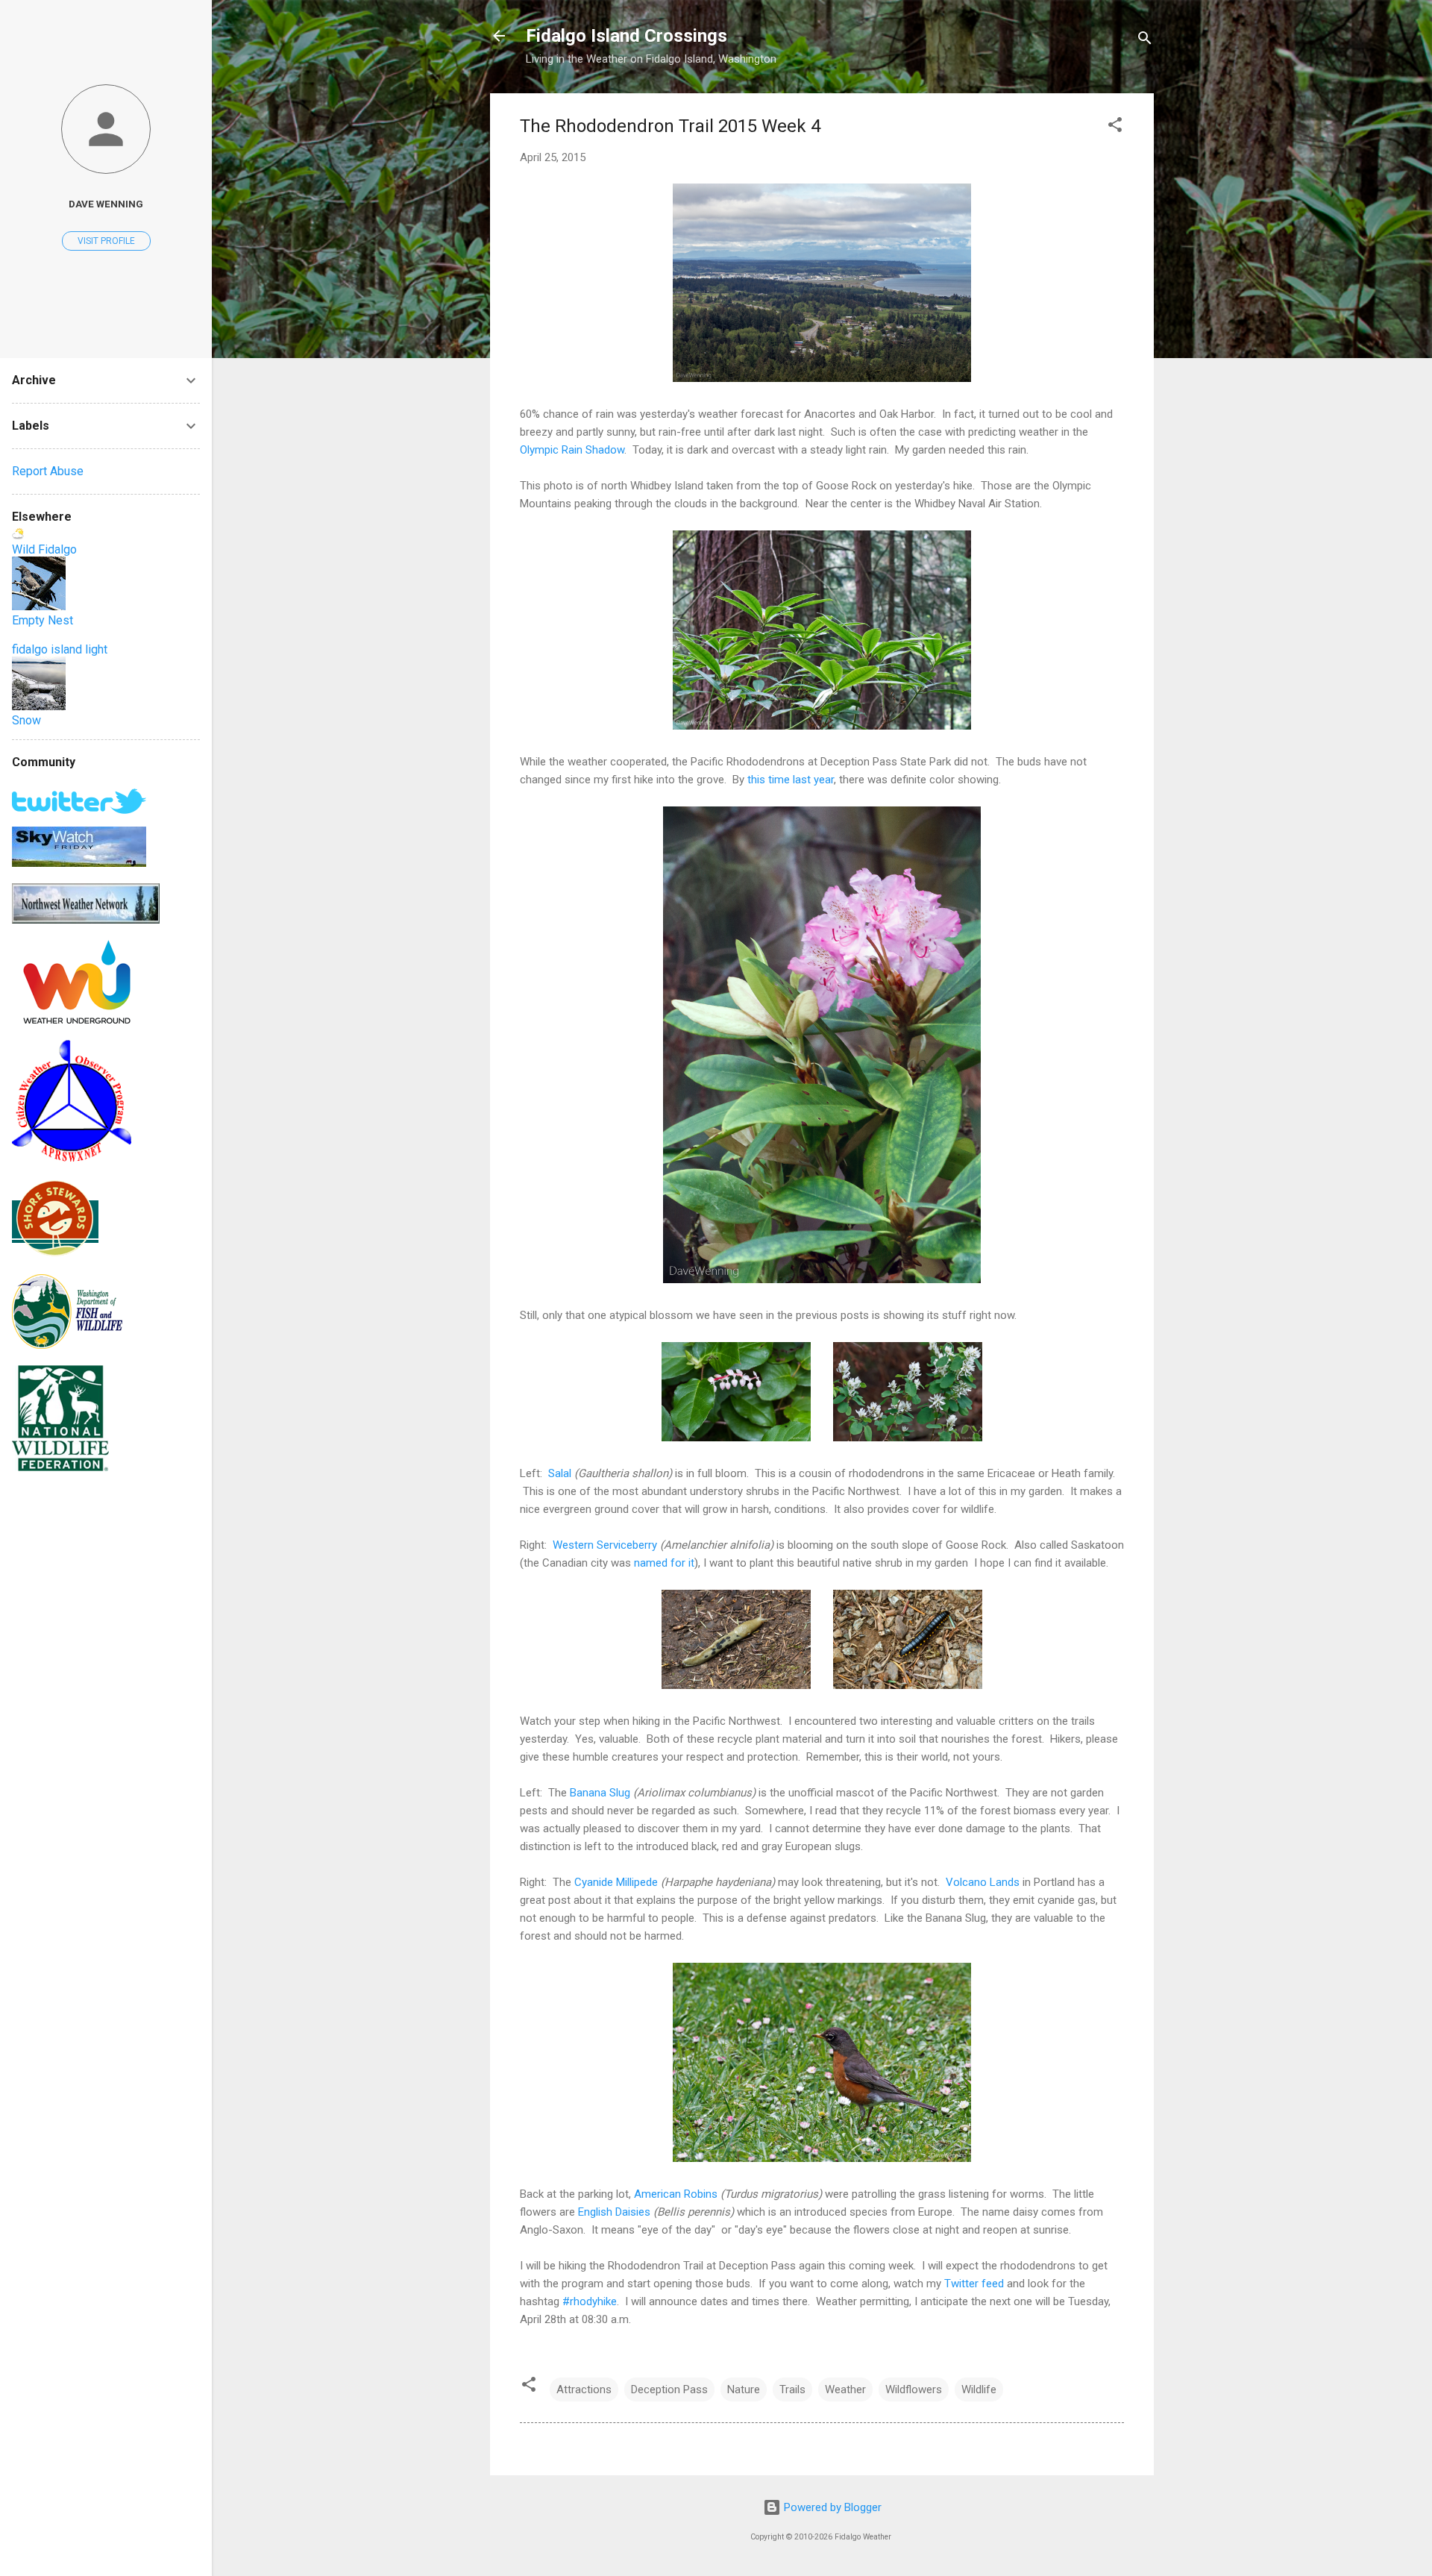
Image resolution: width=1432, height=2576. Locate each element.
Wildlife (979, 2389)
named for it (664, 1563)
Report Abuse (48, 471)
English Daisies (614, 2212)
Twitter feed (974, 2284)
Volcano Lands (983, 1882)
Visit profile (106, 241)
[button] (1115, 127)
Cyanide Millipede (616, 1882)
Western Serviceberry (605, 1545)
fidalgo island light (60, 649)
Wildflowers (914, 2389)
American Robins (676, 2194)
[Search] (1145, 41)
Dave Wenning (106, 204)
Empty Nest (43, 620)
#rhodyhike (590, 2301)
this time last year (791, 780)
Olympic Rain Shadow (572, 450)
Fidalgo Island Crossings (626, 36)
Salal (560, 1473)
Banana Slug (600, 1793)
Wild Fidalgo (44, 549)
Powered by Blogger (831, 2507)
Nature (744, 2389)
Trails (792, 2389)
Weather (845, 2389)
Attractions (584, 2389)
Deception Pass (669, 2389)
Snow (26, 720)
